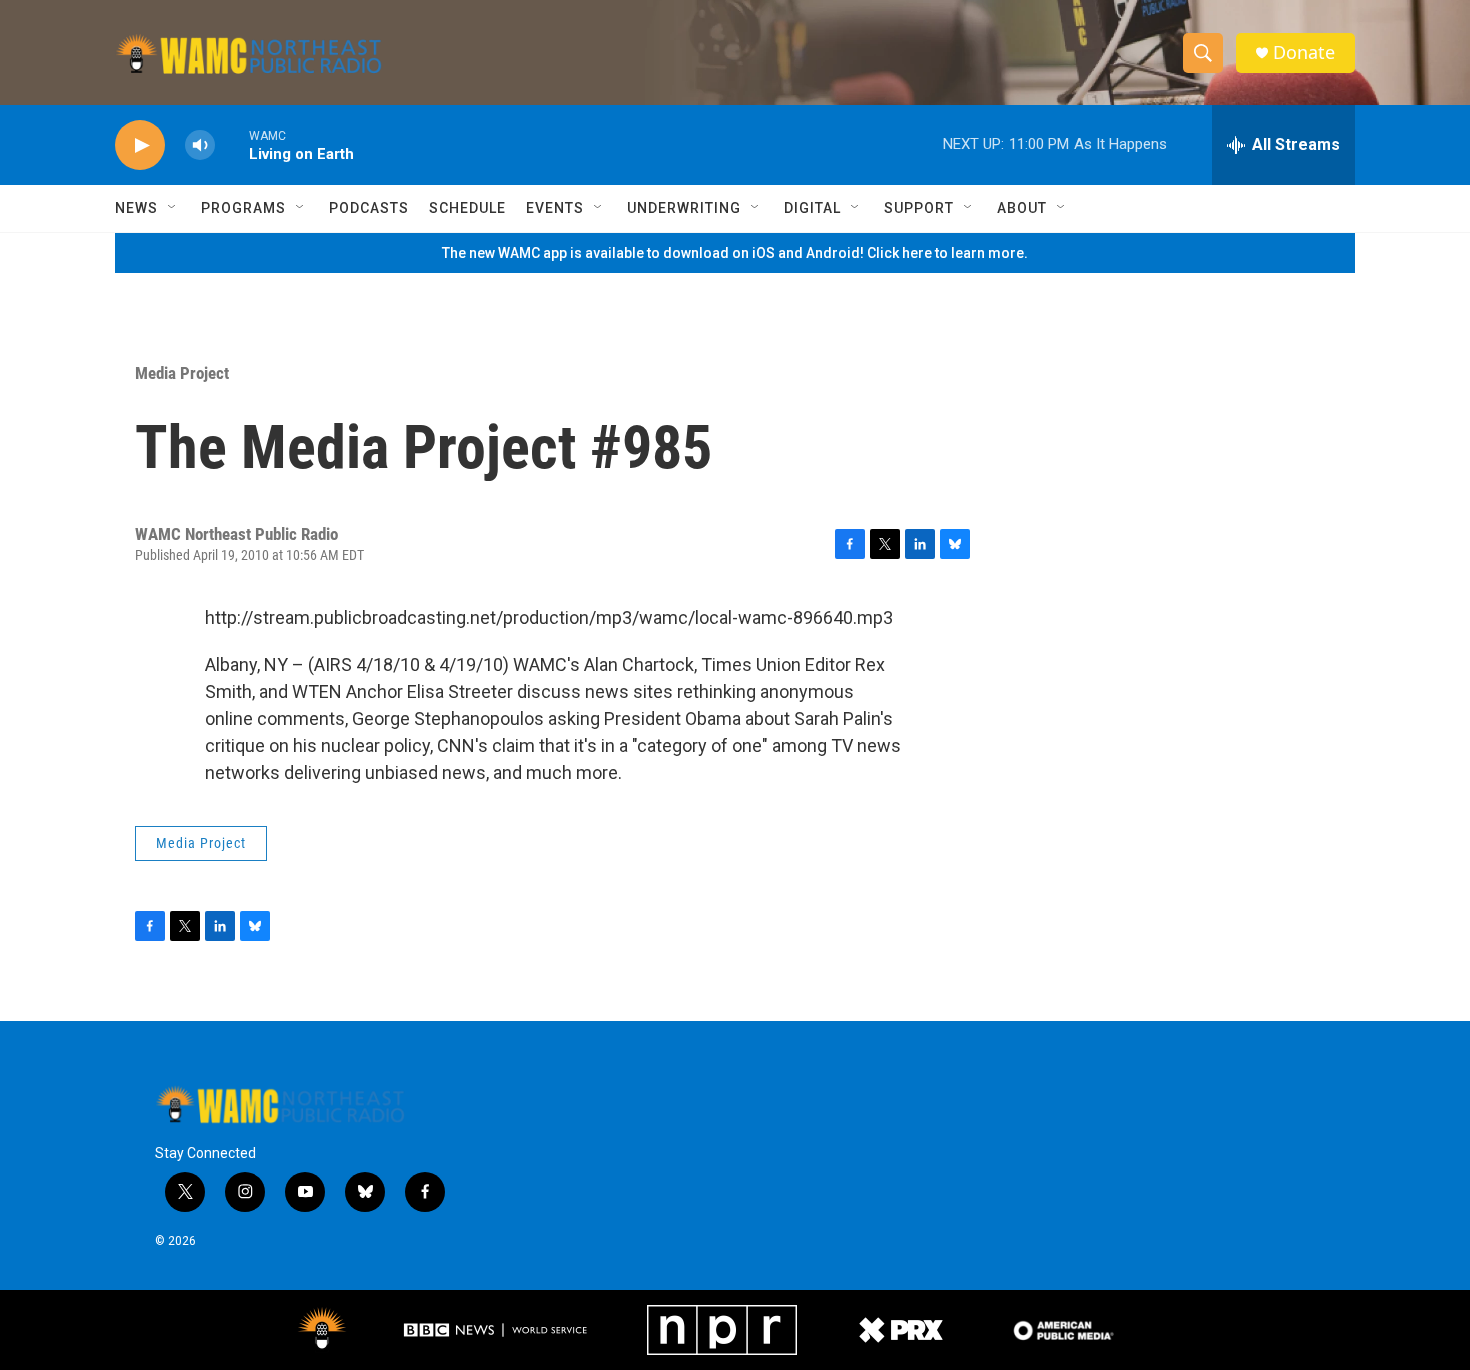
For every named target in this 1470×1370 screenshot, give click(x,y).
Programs (243, 208)
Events (555, 208)
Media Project (182, 373)
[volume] (200, 145)
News (136, 208)
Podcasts (369, 208)
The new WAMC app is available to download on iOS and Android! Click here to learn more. (735, 253)
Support (919, 208)
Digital (812, 208)
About (1022, 208)
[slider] (232, 144)
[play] (140, 145)
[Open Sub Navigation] (173, 208)
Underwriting (684, 208)
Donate (1304, 52)
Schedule (467, 208)
